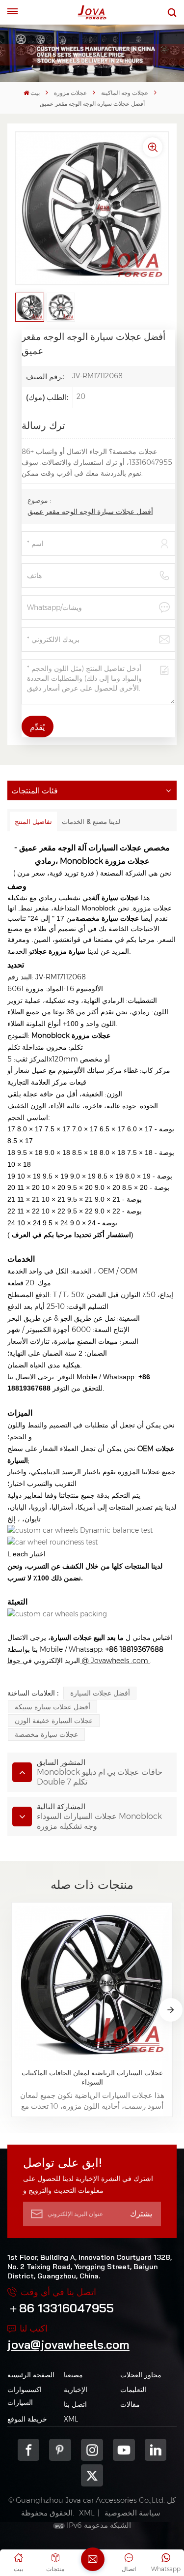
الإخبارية (76, 2390)
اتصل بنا (75, 2404)
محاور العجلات (141, 2375)
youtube (124, 2450)
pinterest (60, 2450)
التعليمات (133, 2390)
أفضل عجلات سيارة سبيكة (53, 1707)
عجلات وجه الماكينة (125, 93)
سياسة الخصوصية (132, 2513)
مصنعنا (73, 2375)
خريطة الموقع (27, 2419)
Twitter (92, 2475)
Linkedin (156, 2450)
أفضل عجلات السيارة (100, 1693)
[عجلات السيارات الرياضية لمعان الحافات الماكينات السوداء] (92, 1983)
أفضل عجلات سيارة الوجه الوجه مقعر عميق (90, 512)
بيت (35, 93)
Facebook (29, 2450)
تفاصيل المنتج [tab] (33, 821)
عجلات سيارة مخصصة (46, 1734)
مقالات (130, 2404)
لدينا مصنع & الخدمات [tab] (91, 821)
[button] (171, 2010)
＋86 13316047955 (61, 2308)
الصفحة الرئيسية (31, 2375)
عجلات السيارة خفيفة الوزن (54, 1721)
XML (71, 2419)
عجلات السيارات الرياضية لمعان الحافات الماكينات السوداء (92, 2077)
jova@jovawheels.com (68, 2344)
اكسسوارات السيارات (25, 2396)
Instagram (92, 2450)
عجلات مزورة (70, 93)
